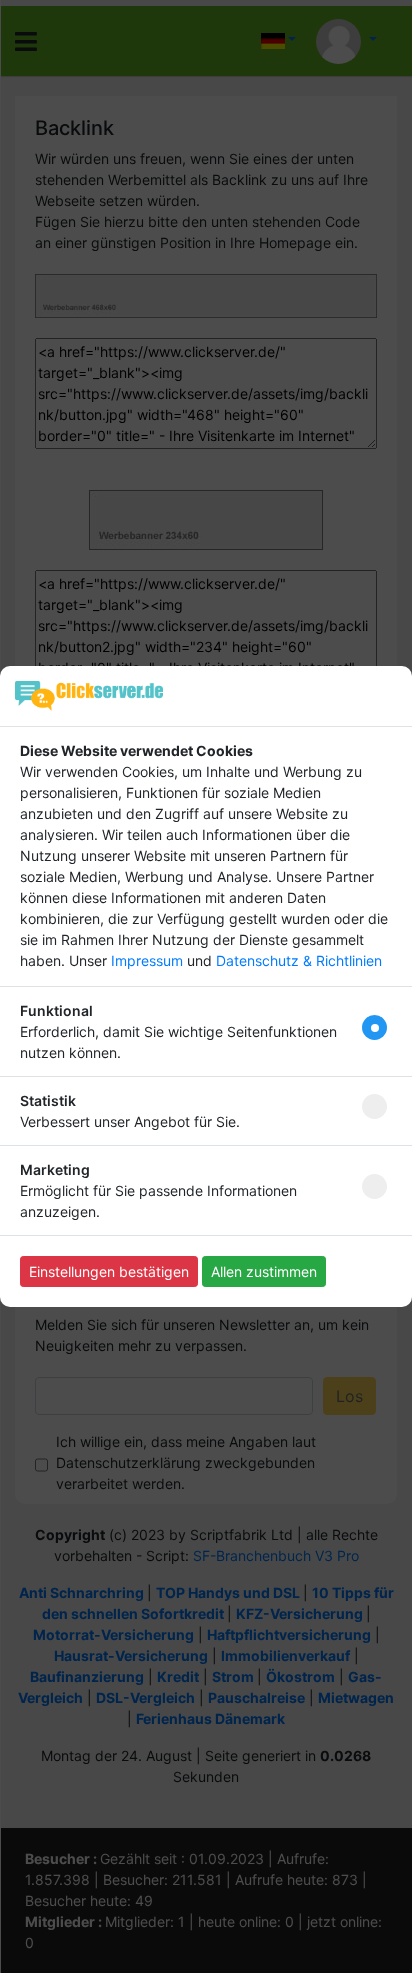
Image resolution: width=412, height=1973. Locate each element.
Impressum (147, 960)
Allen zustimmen (264, 1271)
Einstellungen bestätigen (109, 1271)
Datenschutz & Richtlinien (299, 960)
